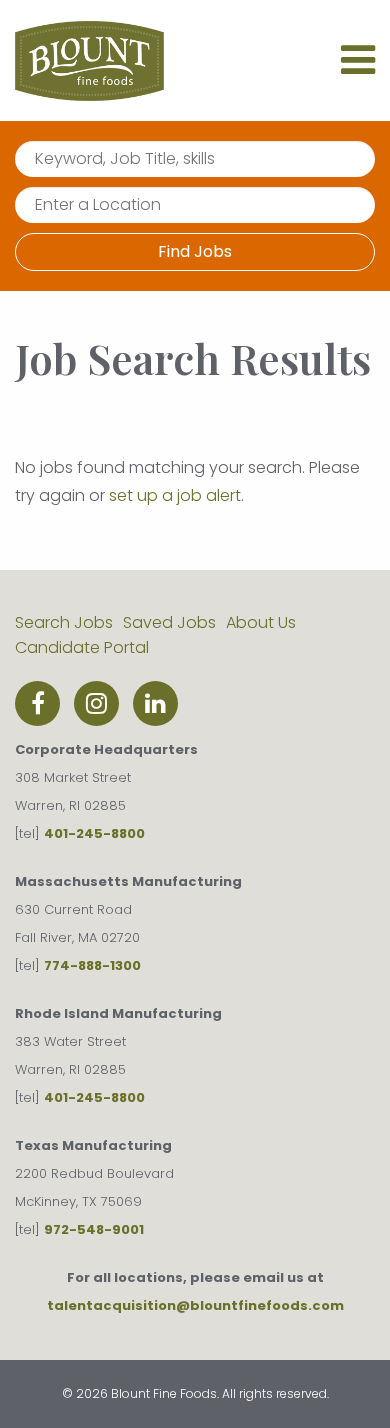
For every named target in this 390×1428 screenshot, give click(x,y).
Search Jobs (64, 622)
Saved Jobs (169, 622)
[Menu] (358, 68)
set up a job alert (175, 495)
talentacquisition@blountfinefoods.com (195, 1305)
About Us (261, 622)
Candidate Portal (82, 647)
